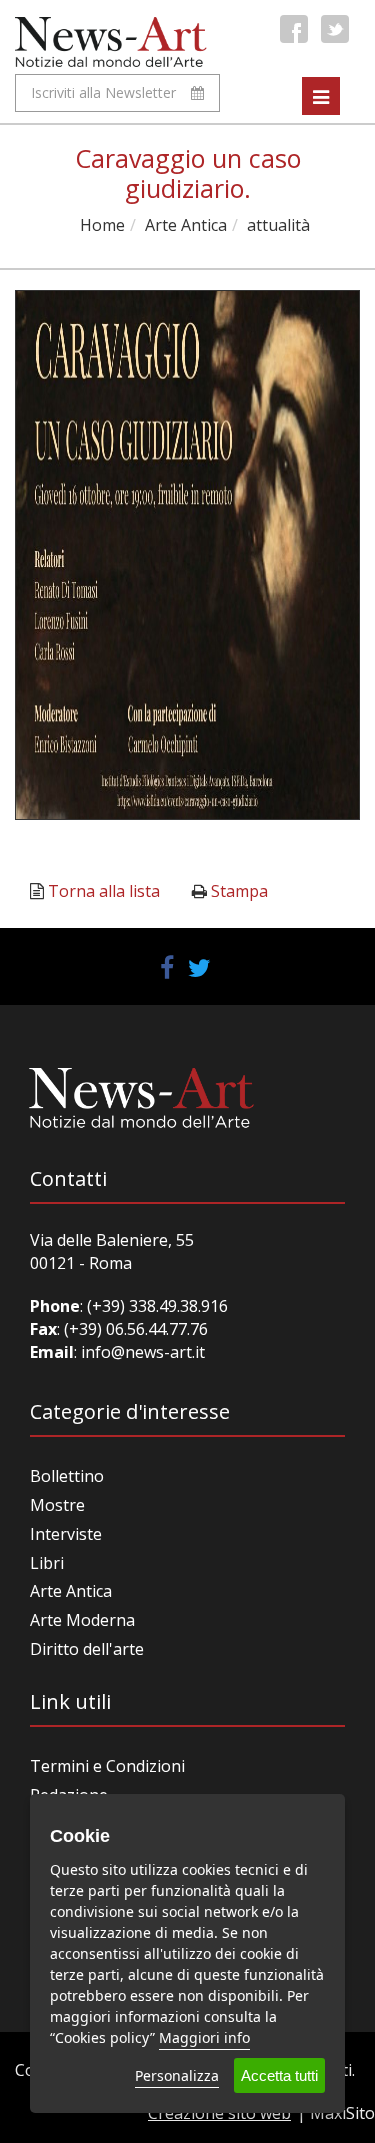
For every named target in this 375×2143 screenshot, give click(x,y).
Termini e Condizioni (107, 1766)
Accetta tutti (279, 2075)
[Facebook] (294, 29)
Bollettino (67, 1476)
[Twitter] (335, 29)
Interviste (66, 1534)
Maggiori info (204, 2037)
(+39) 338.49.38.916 (155, 1306)
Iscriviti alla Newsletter (103, 92)
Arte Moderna (82, 1620)
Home (102, 225)
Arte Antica (186, 225)
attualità (278, 225)
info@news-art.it (143, 1352)
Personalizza (177, 2075)
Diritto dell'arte (87, 1649)
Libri (47, 1563)
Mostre (57, 1505)
